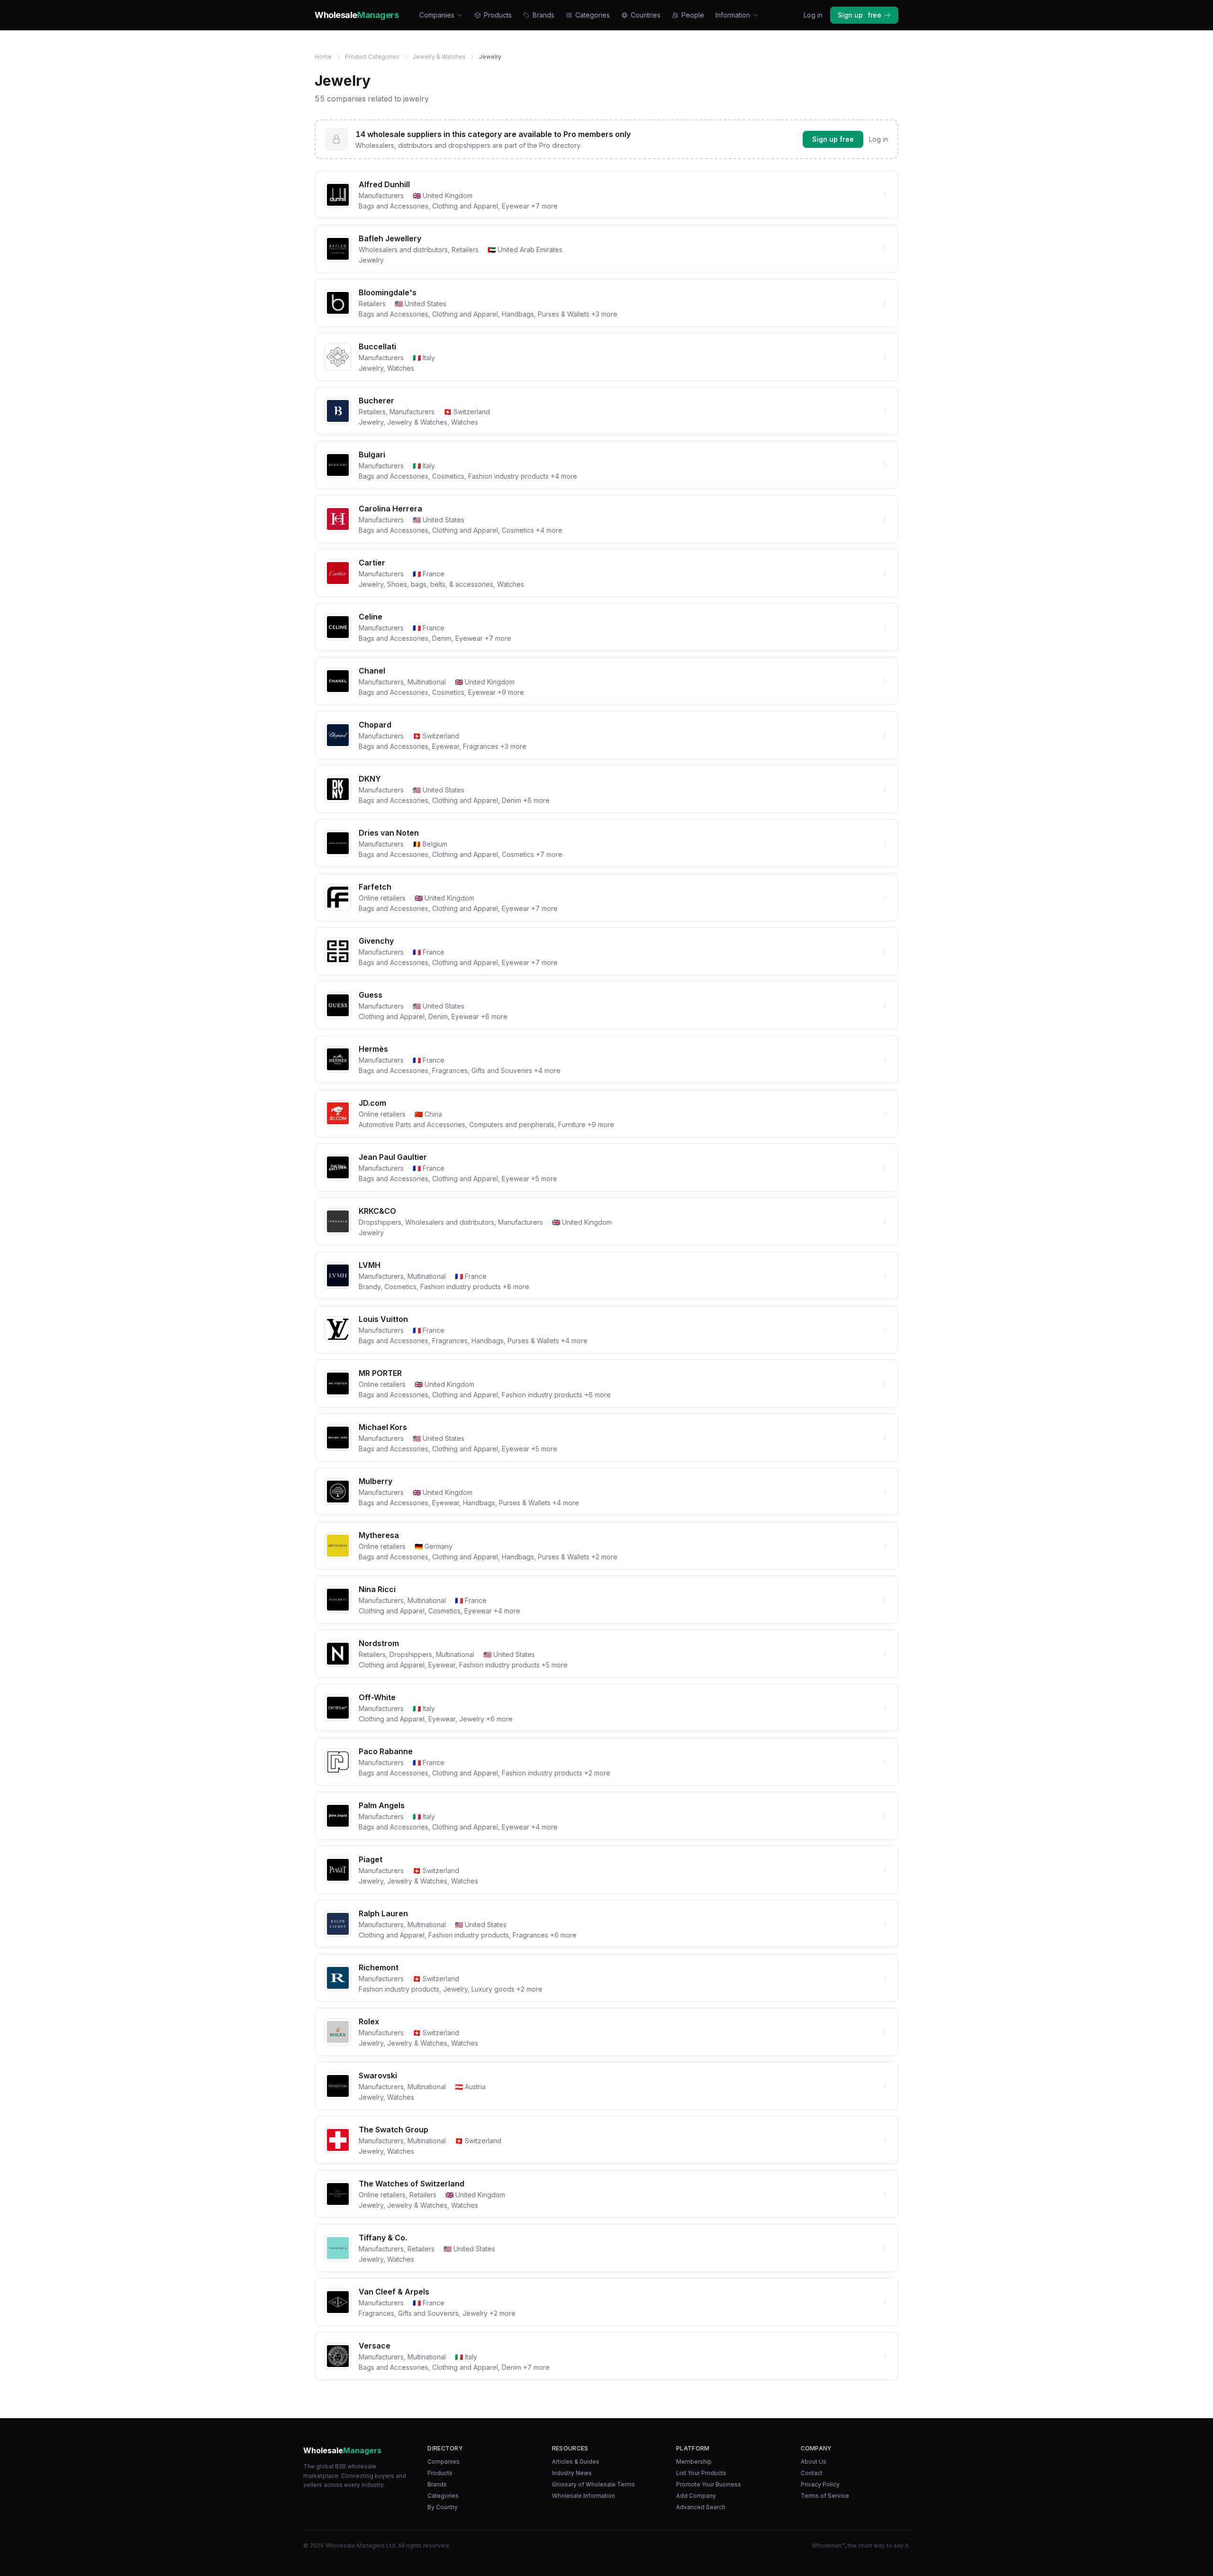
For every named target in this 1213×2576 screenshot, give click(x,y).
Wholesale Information (584, 2496)
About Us (814, 2462)
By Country (443, 2507)
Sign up (860, 15)
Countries (646, 15)
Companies (437, 15)
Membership (694, 2462)
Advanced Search (701, 2507)
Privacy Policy (820, 2484)
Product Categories (372, 57)
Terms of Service (825, 2496)
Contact (812, 2473)
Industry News (572, 2473)
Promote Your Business (709, 2484)
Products (498, 15)
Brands (543, 15)
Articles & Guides (576, 2462)
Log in (813, 15)
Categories (593, 15)
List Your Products (701, 2473)
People (693, 15)
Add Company (696, 2496)
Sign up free (833, 139)
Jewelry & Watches (439, 57)
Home (323, 57)
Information (733, 15)
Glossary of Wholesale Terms (593, 2484)
